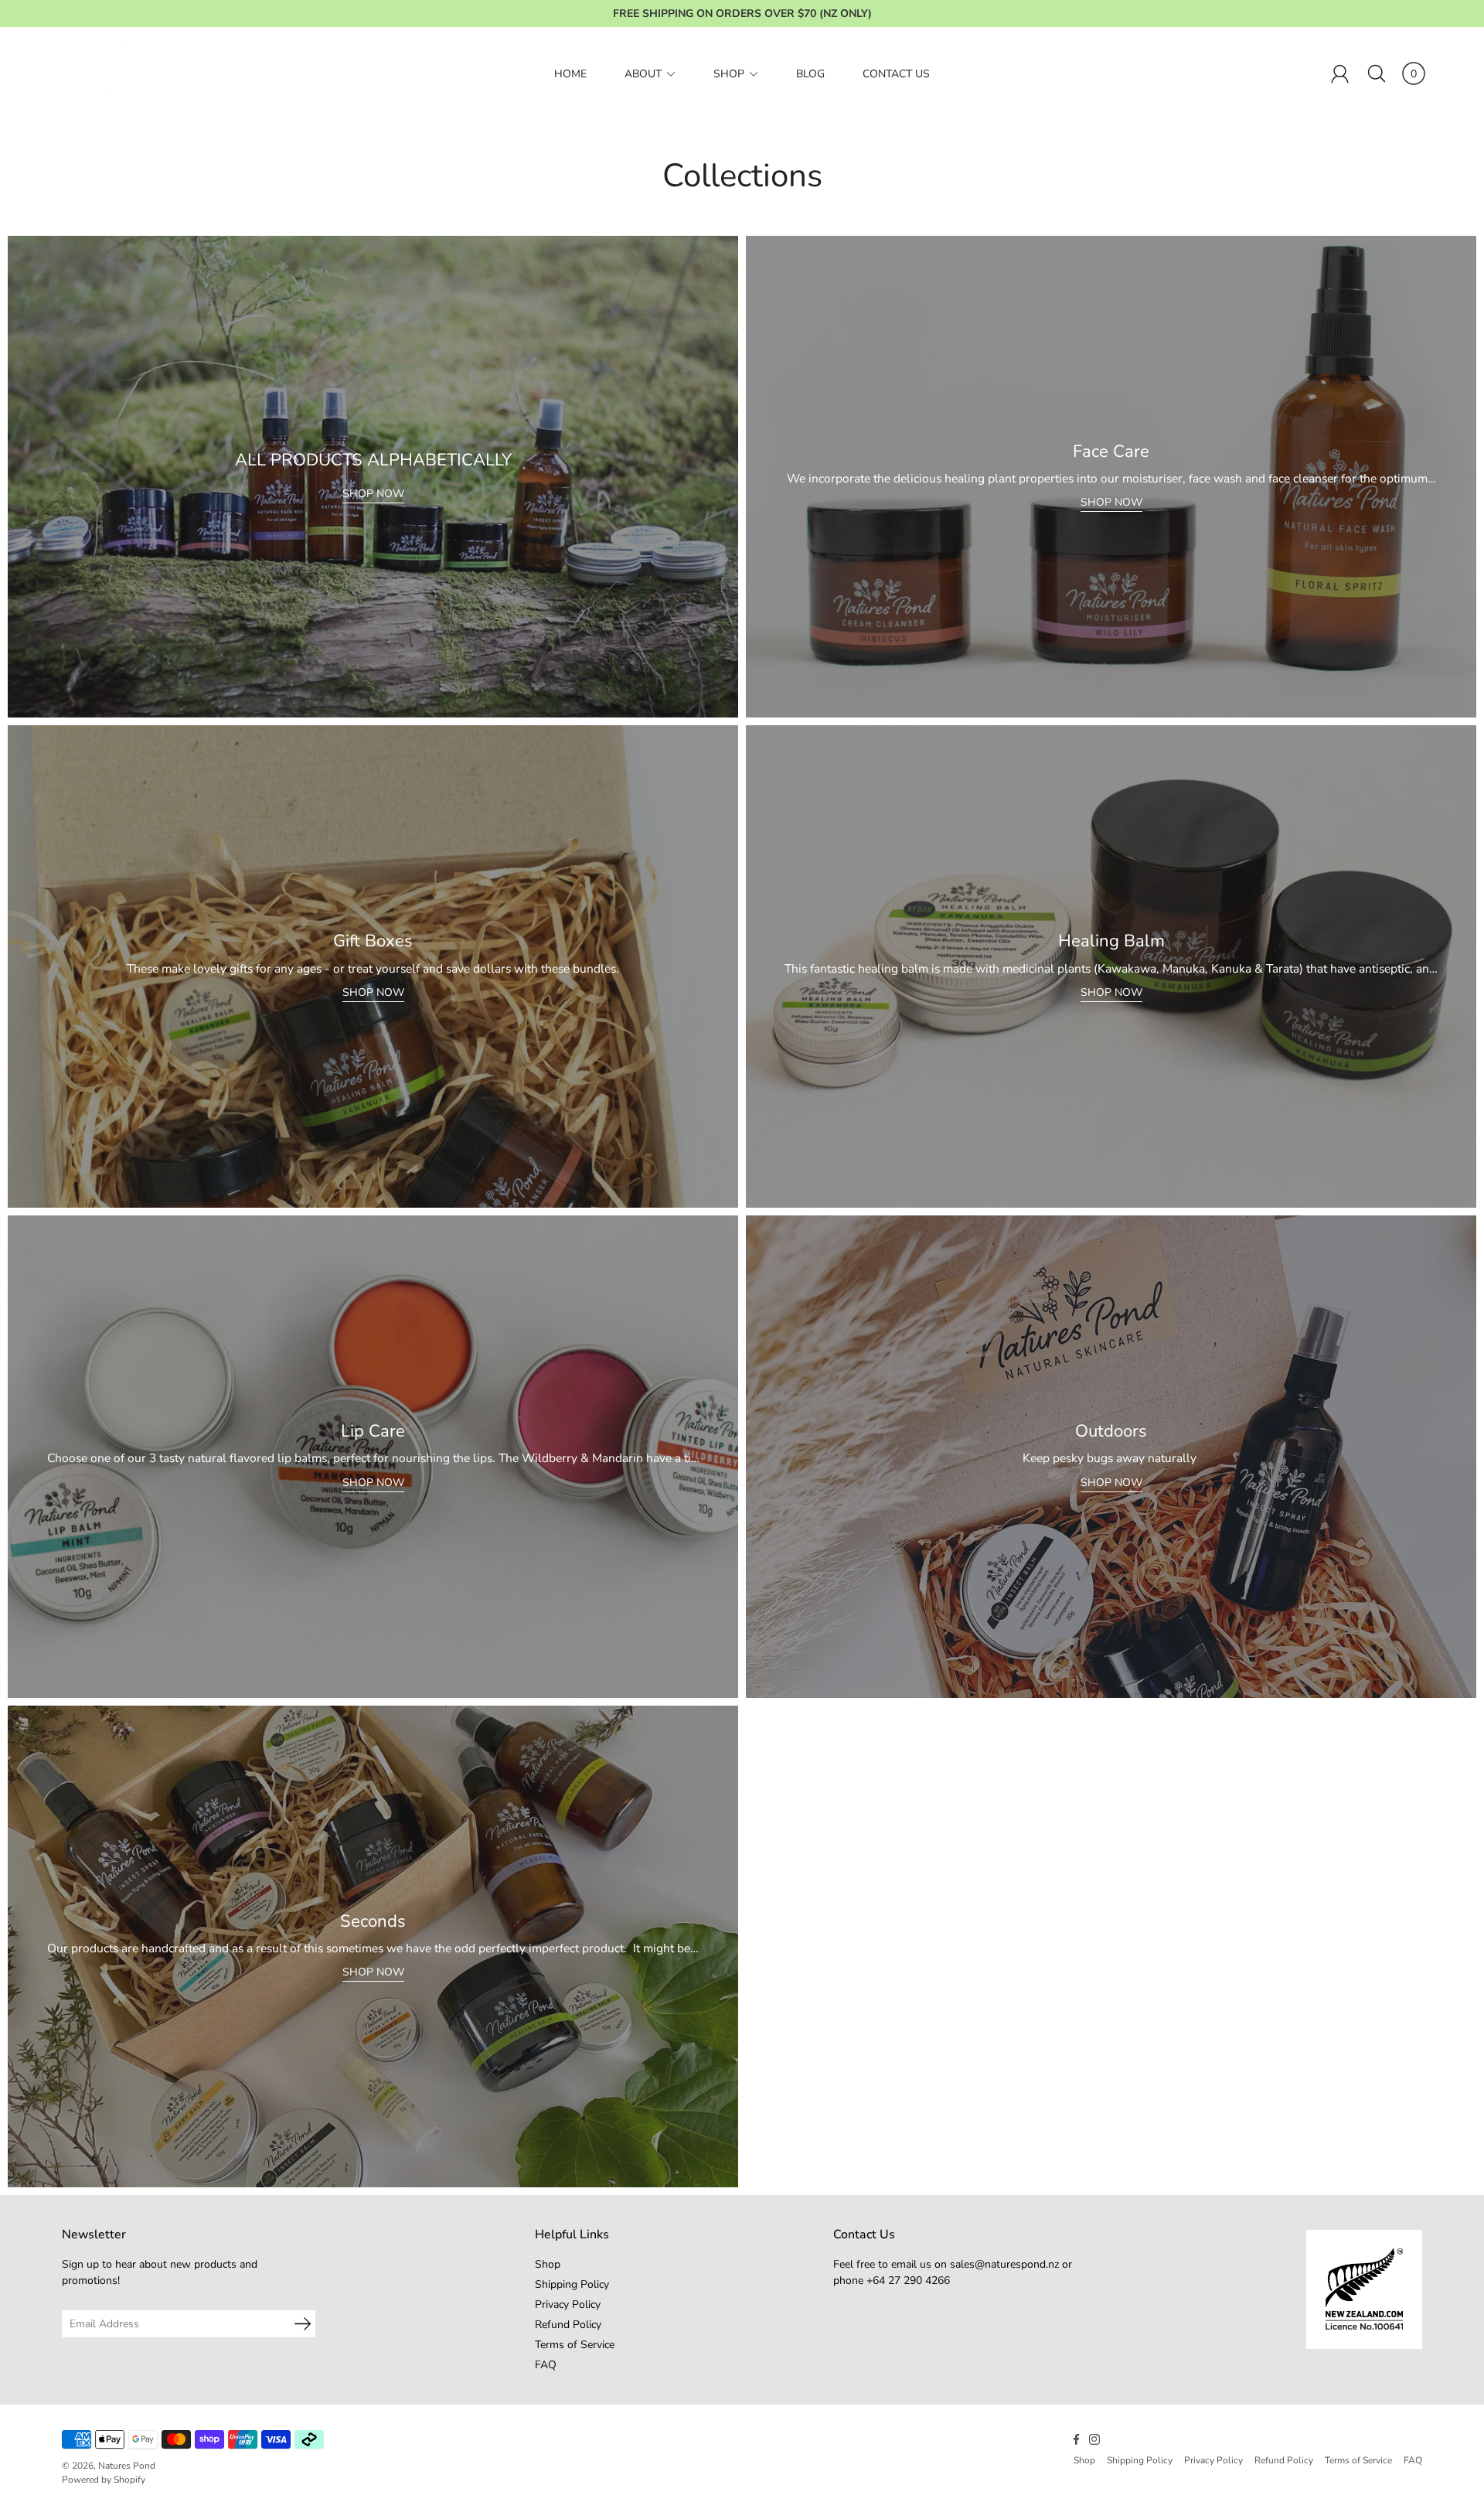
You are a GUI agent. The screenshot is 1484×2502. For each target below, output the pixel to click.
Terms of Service (575, 2345)
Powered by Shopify (104, 2480)
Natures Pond (127, 2466)
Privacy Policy (568, 2304)
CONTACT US (896, 74)
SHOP (729, 74)
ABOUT (643, 74)
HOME (570, 74)
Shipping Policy (572, 2284)
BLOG (810, 74)
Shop (548, 2264)
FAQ (546, 2365)
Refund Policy (568, 2325)
